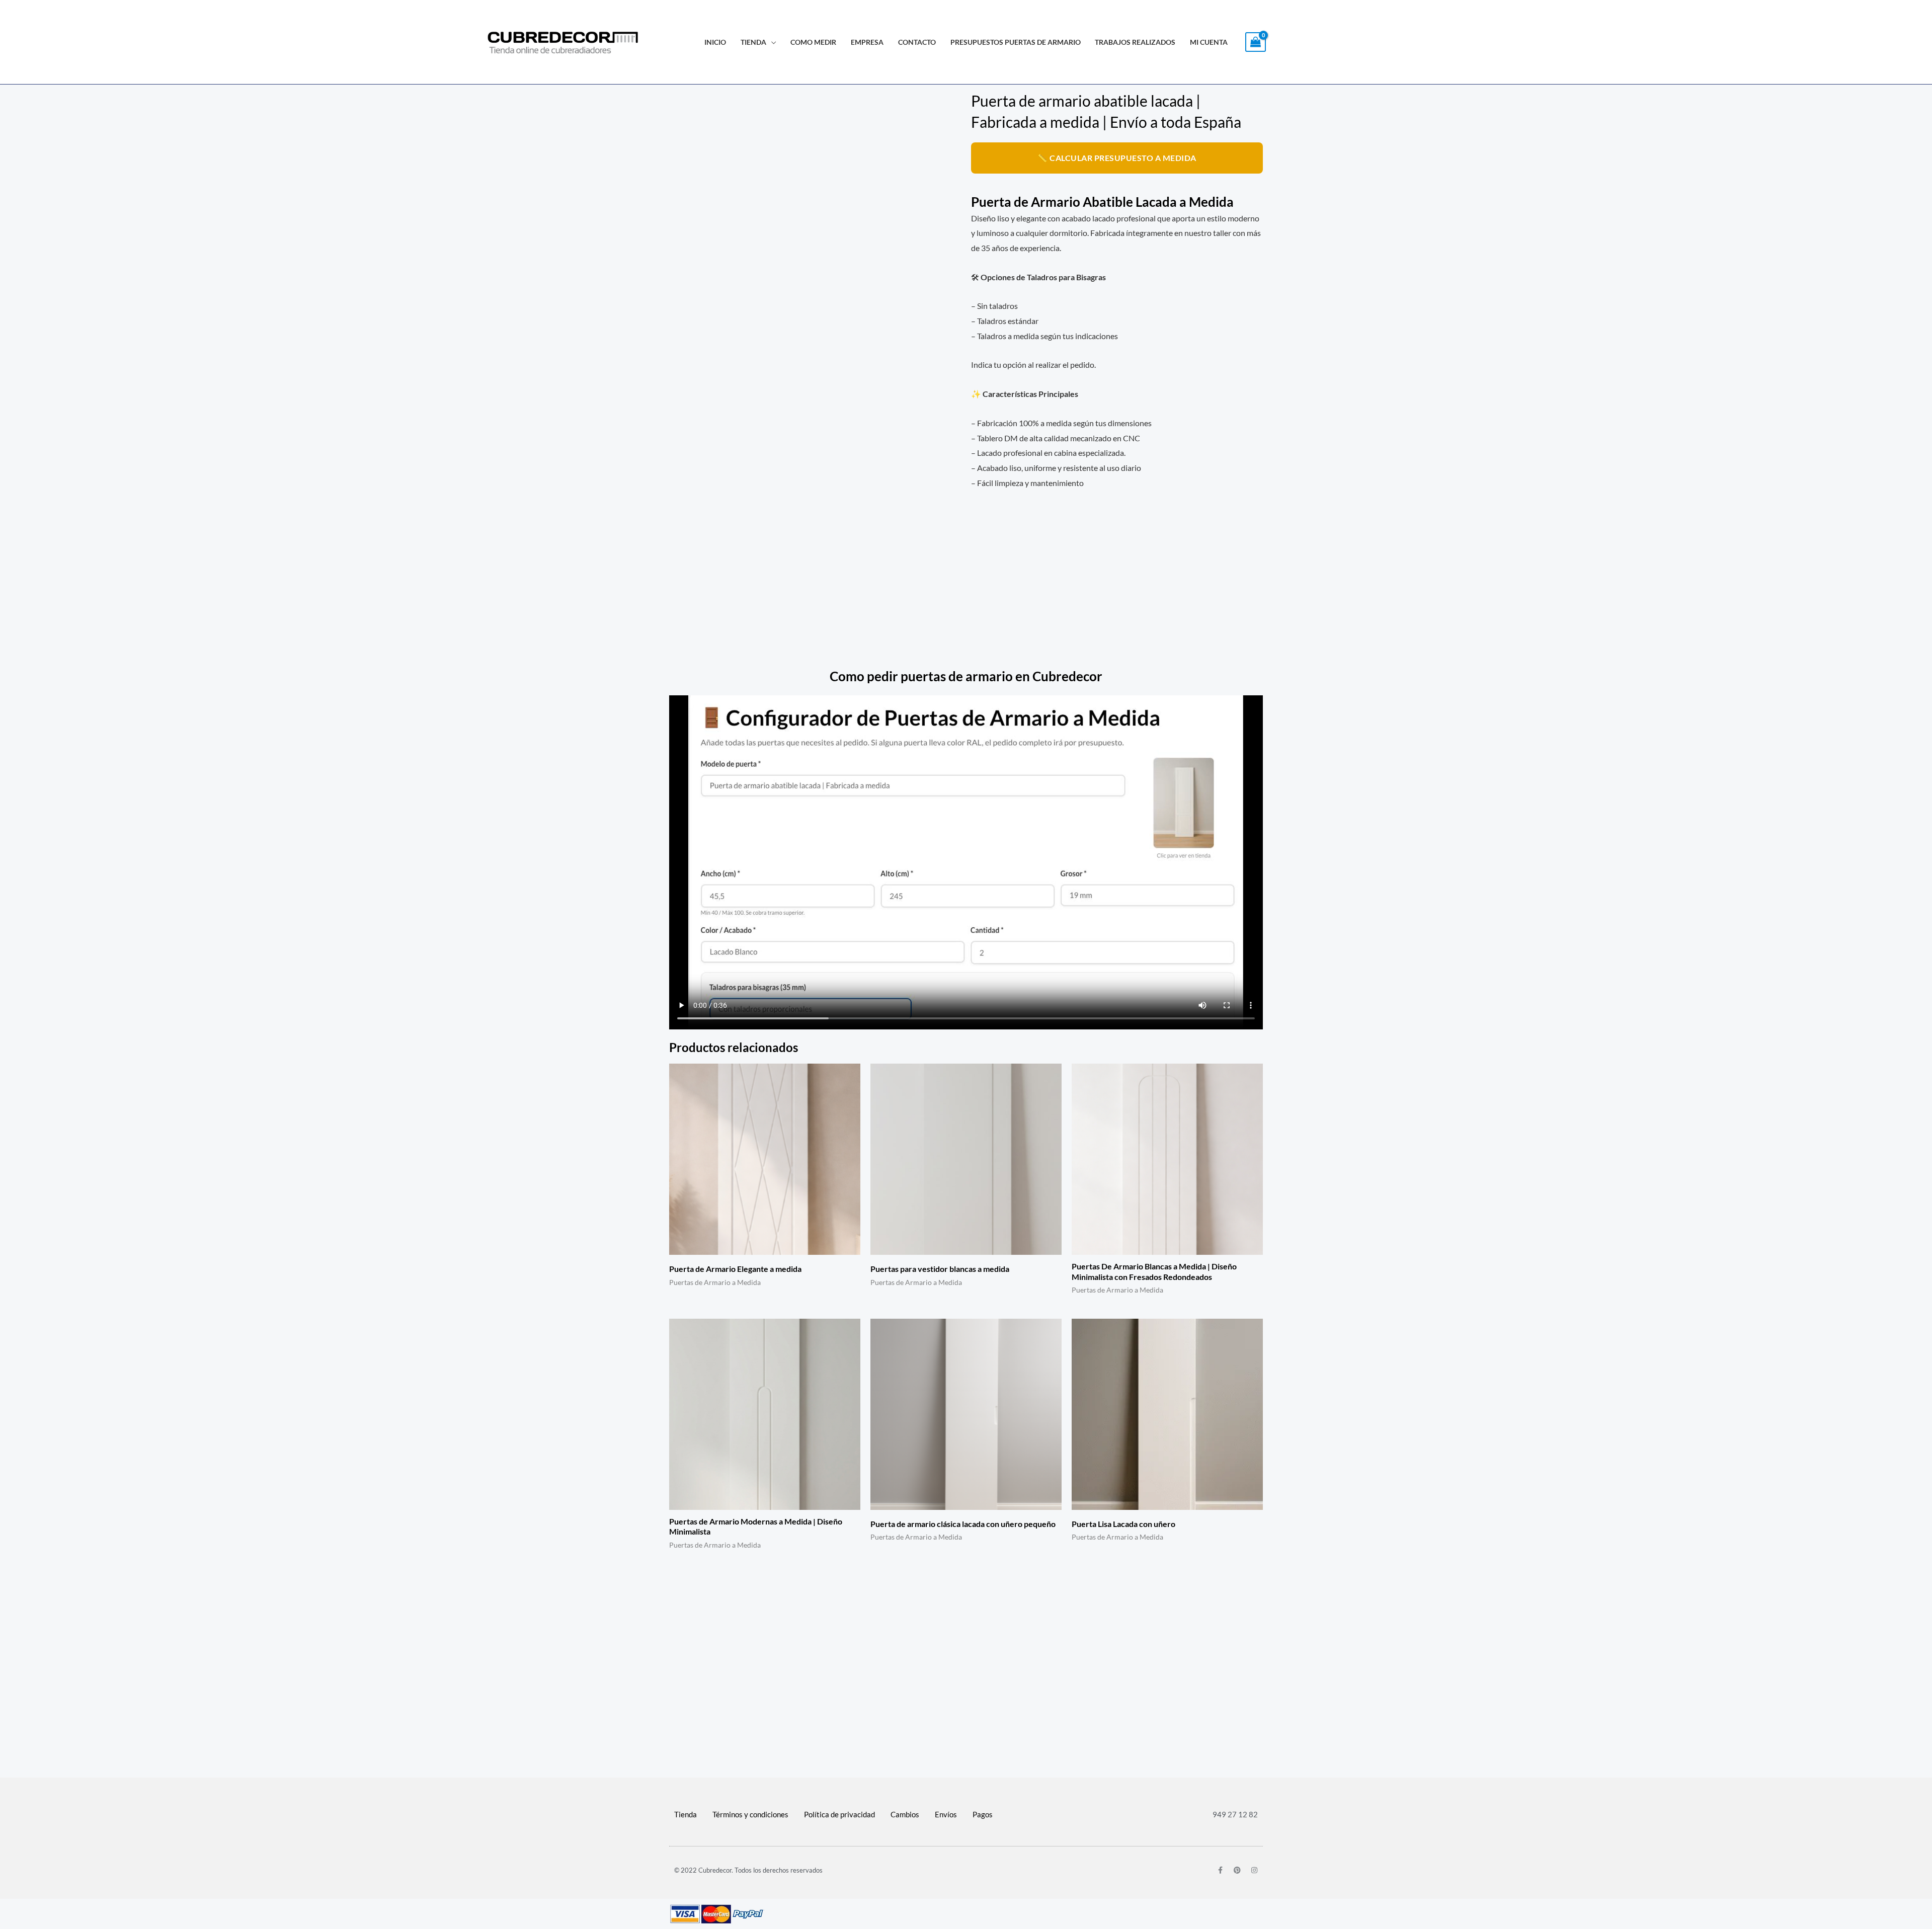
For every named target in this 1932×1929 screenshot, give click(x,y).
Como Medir (813, 42)
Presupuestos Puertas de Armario (1016, 42)
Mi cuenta (1209, 42)
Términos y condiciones (750, 1814)
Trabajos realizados (1135, 42)
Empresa (867, 42)
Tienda (753, 42)
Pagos (983, 1814)
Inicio (715, 42)
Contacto (917, 42)
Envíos (946, 1814)
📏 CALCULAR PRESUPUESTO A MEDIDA (1117, 158)
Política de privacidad (839, 1814)
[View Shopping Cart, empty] (1256, 42)
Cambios (905, 1814)
